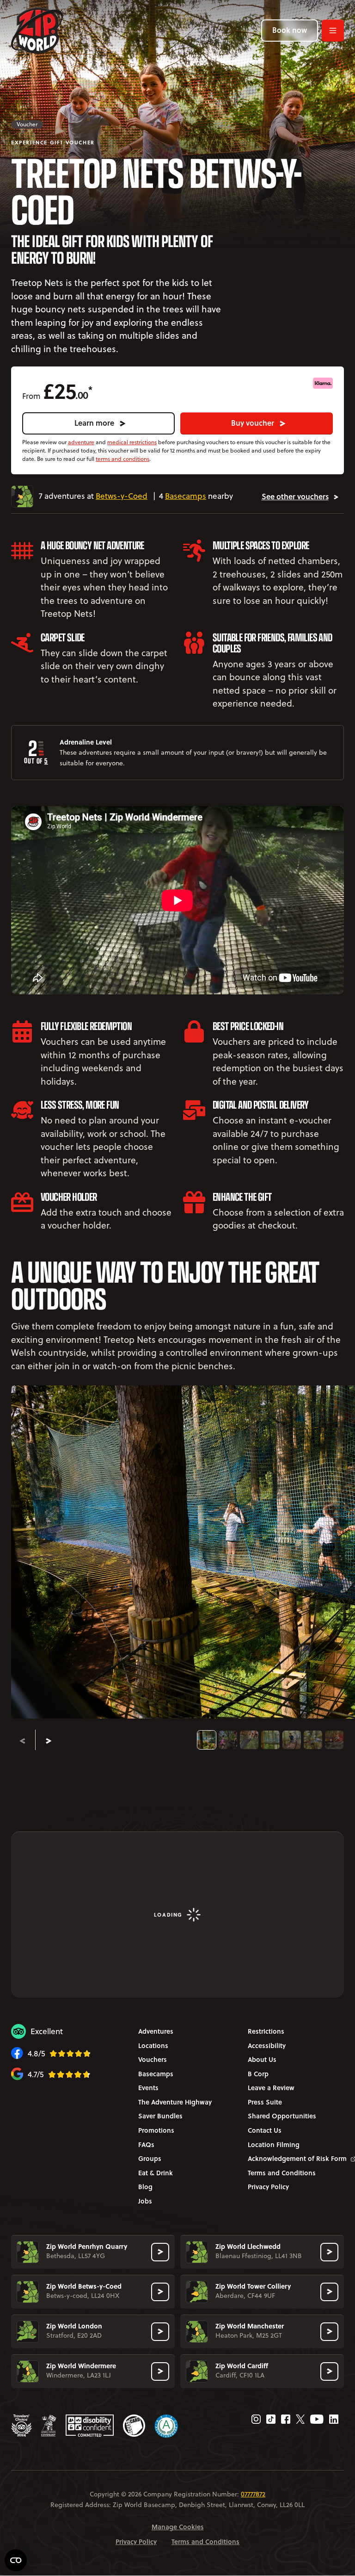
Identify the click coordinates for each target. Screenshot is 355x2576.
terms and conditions (122, 459)
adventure (81, 442)
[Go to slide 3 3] (249, 1740)
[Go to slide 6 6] (313, 1740)
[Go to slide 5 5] (292, 1740)
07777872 (253, 2494)
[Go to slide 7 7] (334, 1740)
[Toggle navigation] (333, 31)
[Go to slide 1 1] (207, 1740)
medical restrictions (132, 442)
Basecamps (186, 496)
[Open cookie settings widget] (16, 2560)
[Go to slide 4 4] (270, 1740)
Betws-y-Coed (122, 496)
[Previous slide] (22, 1741)
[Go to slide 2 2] (228, 1740)
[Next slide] (49, 1741)
